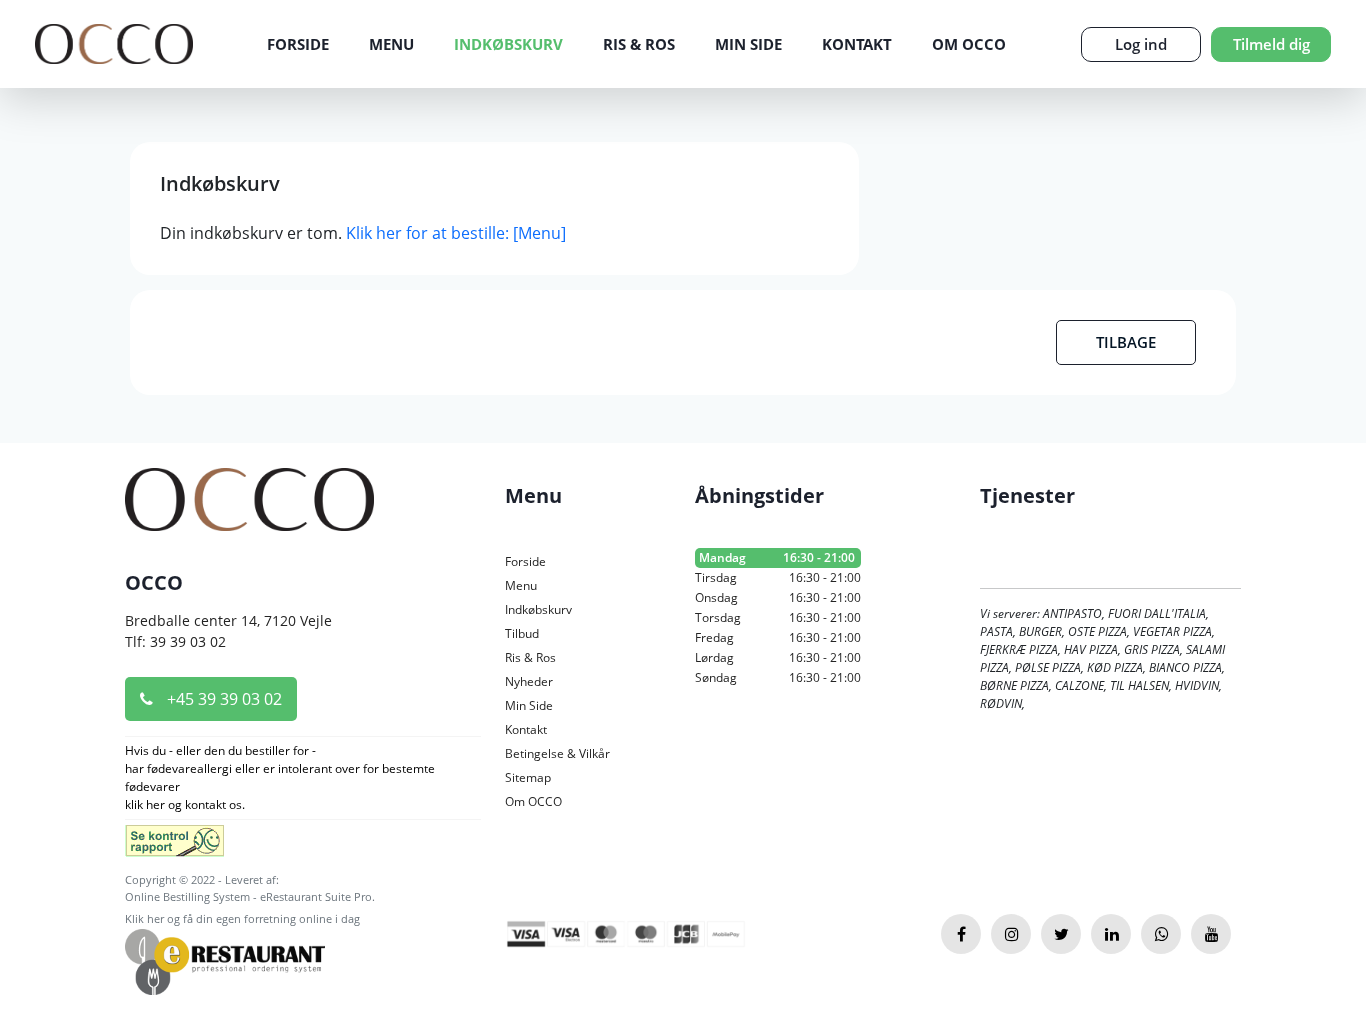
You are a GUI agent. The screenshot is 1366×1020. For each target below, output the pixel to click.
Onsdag (778, 597)
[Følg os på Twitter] (1061, 934)
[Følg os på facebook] (961, 934)
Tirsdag (778, 577)
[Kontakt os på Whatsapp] (1161, 934)
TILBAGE (1126, 342)
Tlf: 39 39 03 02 (175, 641)
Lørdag (778, 657)
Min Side (748, 44)
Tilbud (522, 633)
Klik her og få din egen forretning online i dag (242, 918)
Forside (298, 44)
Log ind (1141, 44)
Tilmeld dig (1271, 44)
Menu (391, 44)
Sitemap (528, 777)
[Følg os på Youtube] (1211, 934)
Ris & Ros (639, 44)
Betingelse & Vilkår (557, 753)
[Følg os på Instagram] (1011, 934)
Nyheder (529, 681)
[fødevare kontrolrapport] (174, 847)
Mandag (777, 557)
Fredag (778, 637)
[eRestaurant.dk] (225, 961)
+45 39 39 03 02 (222, 699)
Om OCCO (969, 44)
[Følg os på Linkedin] (1111, 934)
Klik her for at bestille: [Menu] (456, 233)
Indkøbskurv (508, 44)
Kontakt (857, 44)
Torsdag (778, 617)
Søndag (778, 677)
